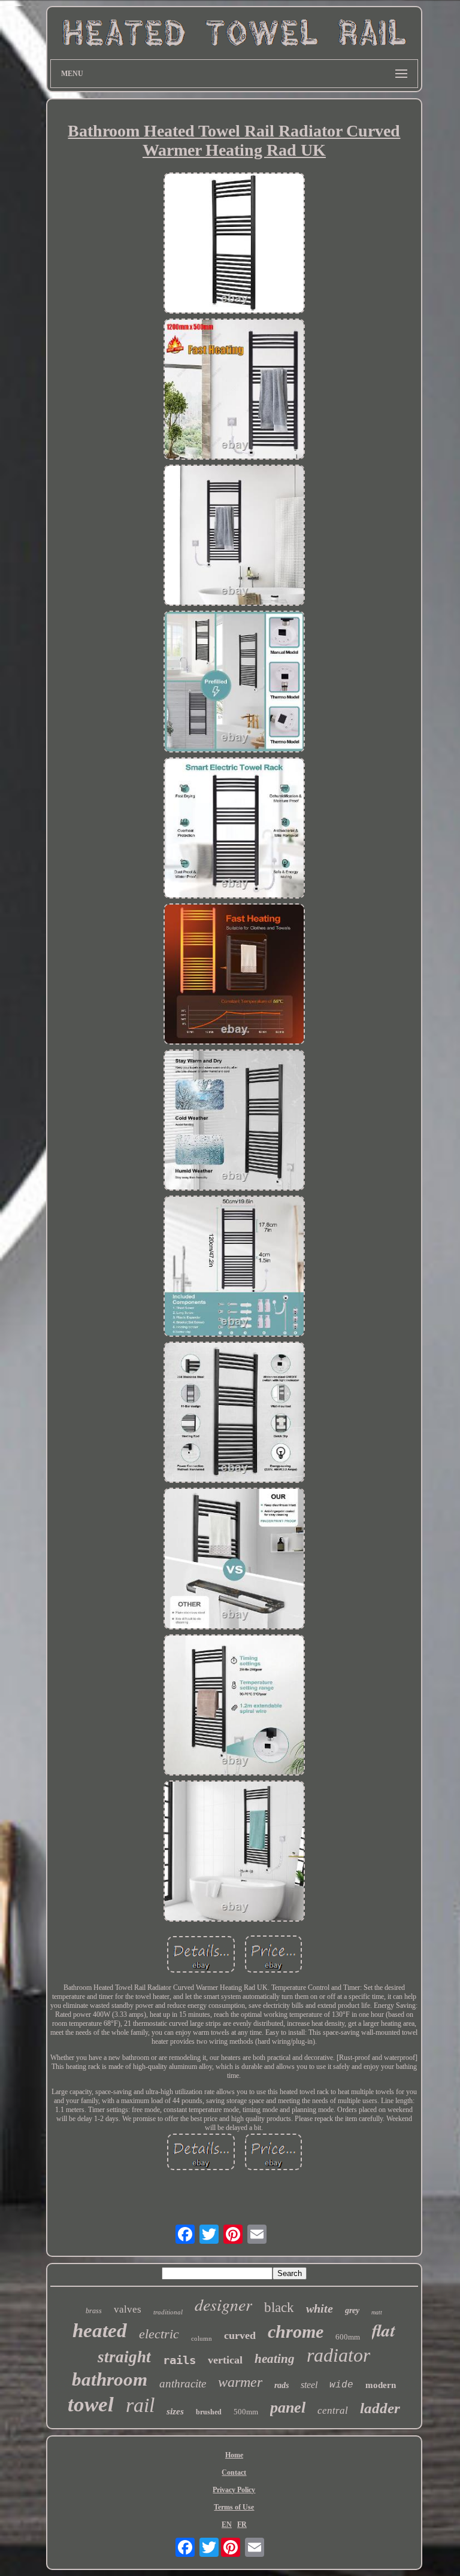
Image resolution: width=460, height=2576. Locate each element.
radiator (338, 2355)
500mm (246, 2412)
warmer (240, 2382)
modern (381, 2385)
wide (341, 2385)
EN (227, 2525)
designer (223, 2304)
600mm (348, 2337)
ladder (380, 2408)
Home (234, 2455)
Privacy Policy (234, 2490)
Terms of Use (234, 2507)
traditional (168, 2312)
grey (352, 2310)
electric (159, 2334)
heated (100, 2331)
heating (275, 2359)
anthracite (183, 2384)
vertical (225, 2360)
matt (377, 2312)
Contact (234, 2472)
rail (140, 2405)
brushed (209, 2412)
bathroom (110, 2379)
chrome (296, 2331)
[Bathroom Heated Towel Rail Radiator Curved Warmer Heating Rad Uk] (234, 244)
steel (309, 2385)
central (333, 2410)
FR (242, 2525)
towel (91, 2404)
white (320, 2308)
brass (94, 2311)
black (279, 2308)
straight (124, 2357)
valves (128, 2309)
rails (179, 2360)
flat (384, 2330)
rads (282, 2385)
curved (240, 2335)
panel (288, 2407)
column (202, 2338)
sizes (175, 2411)
